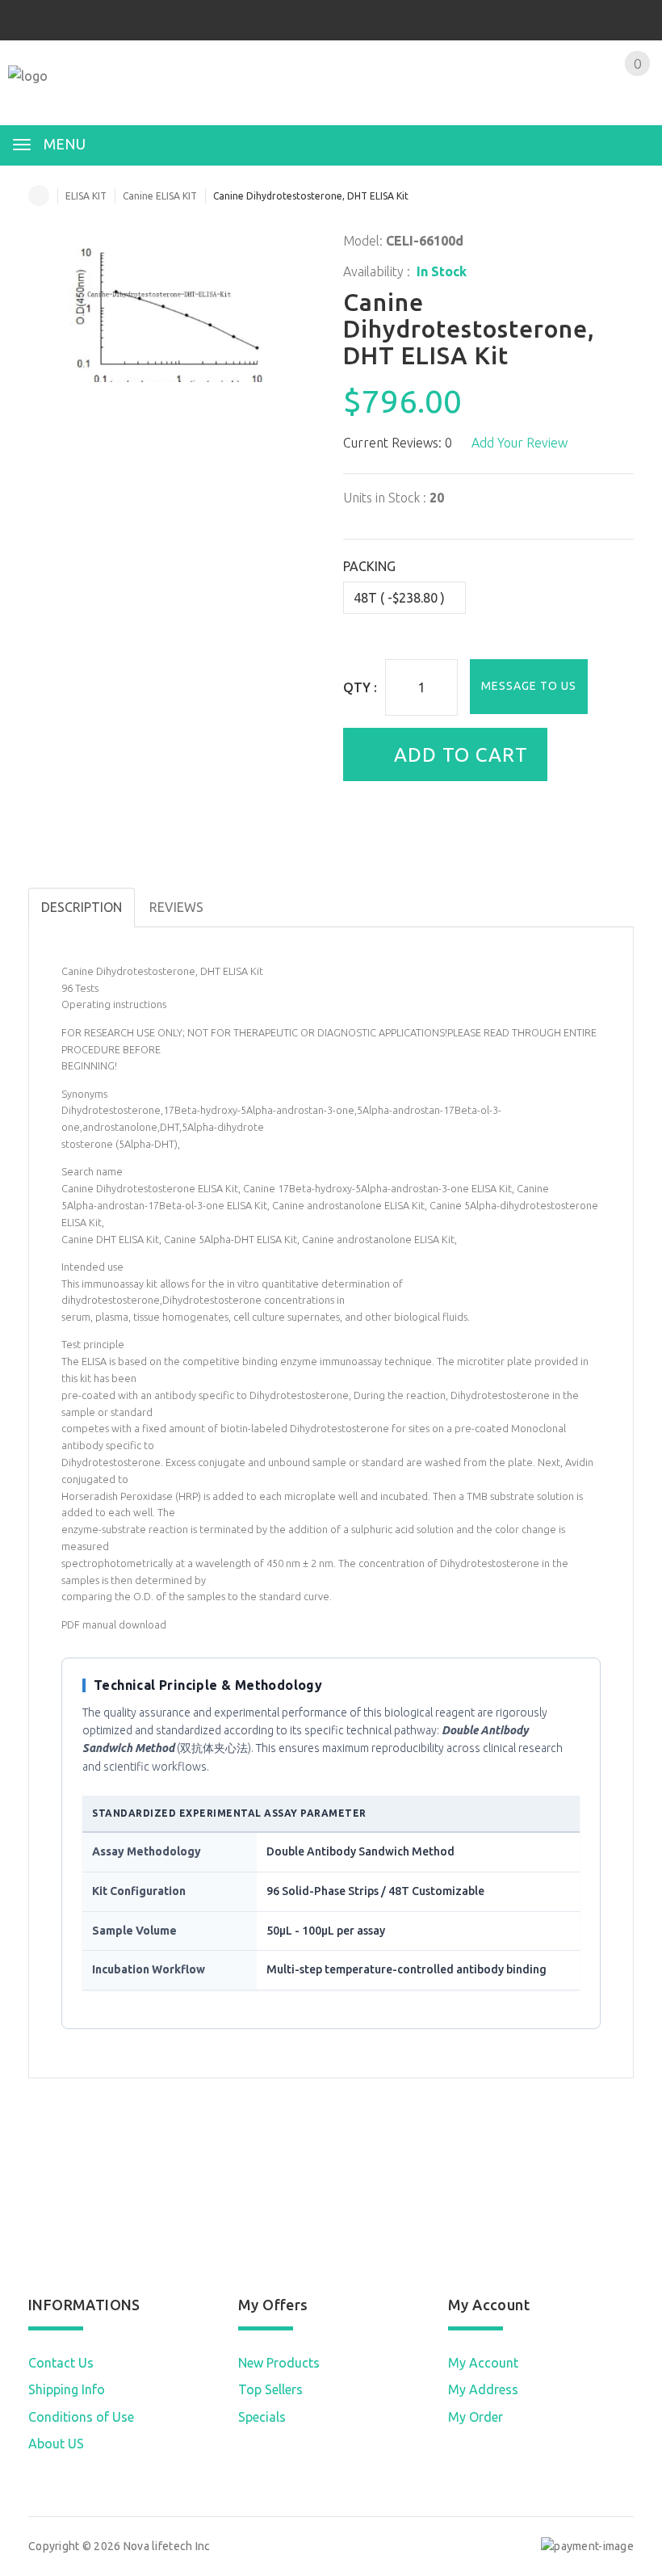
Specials (262, 2417)
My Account (483, 2363)
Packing (369, 566)
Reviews (176, 907)
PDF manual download (114, 1624)
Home (39, 195)
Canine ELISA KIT (160, 196)
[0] (618, 95)
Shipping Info (67, 2389)
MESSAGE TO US (529, 686)
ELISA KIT (86, 196)
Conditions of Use (81, 2417)
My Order (476, 2417)
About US (56, 2444)
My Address (483, 2389)
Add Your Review (520, 443)
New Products (279, 2363)
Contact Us (61, 2363)
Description (82, 907)
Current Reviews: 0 (398, 443)
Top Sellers (270, 2389)
